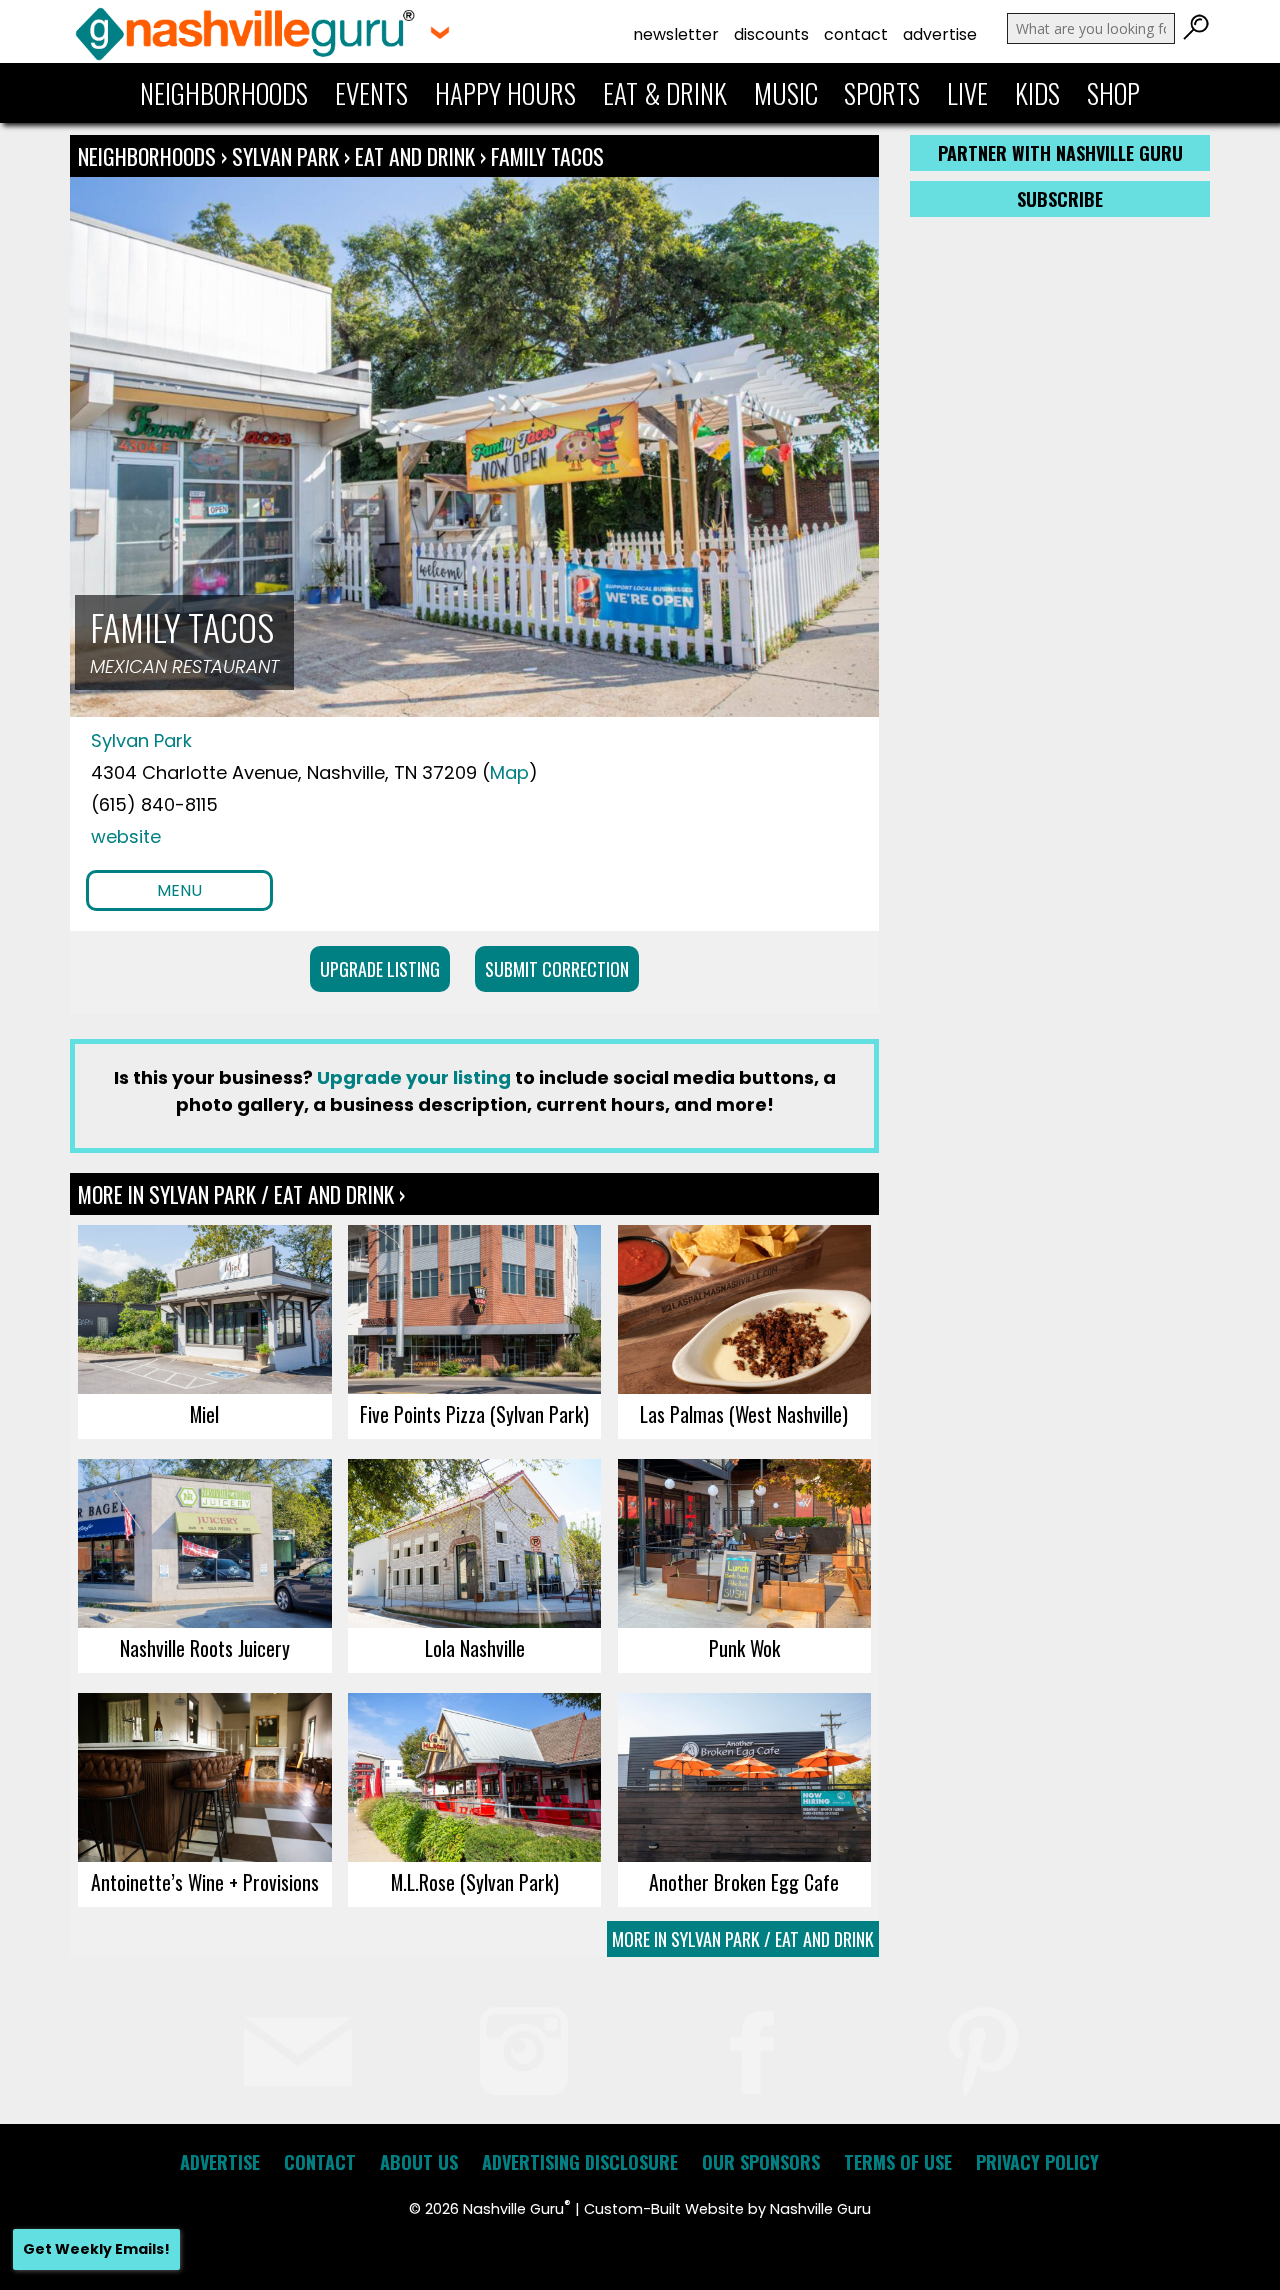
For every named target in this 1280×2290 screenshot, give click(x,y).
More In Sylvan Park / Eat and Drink (743, 1939)
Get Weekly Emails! (96, 2249)
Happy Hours (505, 93)
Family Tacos (547, 156)
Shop (1113, 93)
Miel (204, 1414)
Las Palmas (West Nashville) (744, 1414)
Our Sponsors (761, 2162)
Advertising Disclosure (580, 2162)
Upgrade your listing (414, 1077)
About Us (419, 2162)
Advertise (940, 34)
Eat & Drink (665, 93)
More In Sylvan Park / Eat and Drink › (241, 1194)
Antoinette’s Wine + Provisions (205, 1882)
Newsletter (676, 34)
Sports (882, 93)
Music (786, 93)
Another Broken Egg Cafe (744, 1882)
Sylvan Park (288, 156)
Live (967, 93)
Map (509, 772)
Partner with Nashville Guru (1060, 153)
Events (371, 93)
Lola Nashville (475, 1648)
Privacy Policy (1037, 2162)
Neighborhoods (224, 93)
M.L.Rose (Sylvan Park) (475, 1882)
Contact (856, 34)
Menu (179, 890)
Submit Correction (557, 969)
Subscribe (1060, 199)
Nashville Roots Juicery (205, 1648)
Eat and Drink (415, 156)
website (126, 836)
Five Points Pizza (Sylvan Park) (474, 1414)
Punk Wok (744, 1648)
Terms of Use (898, 2162)
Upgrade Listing (380, 969)
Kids (1037, 93)
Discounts (771, 34)
